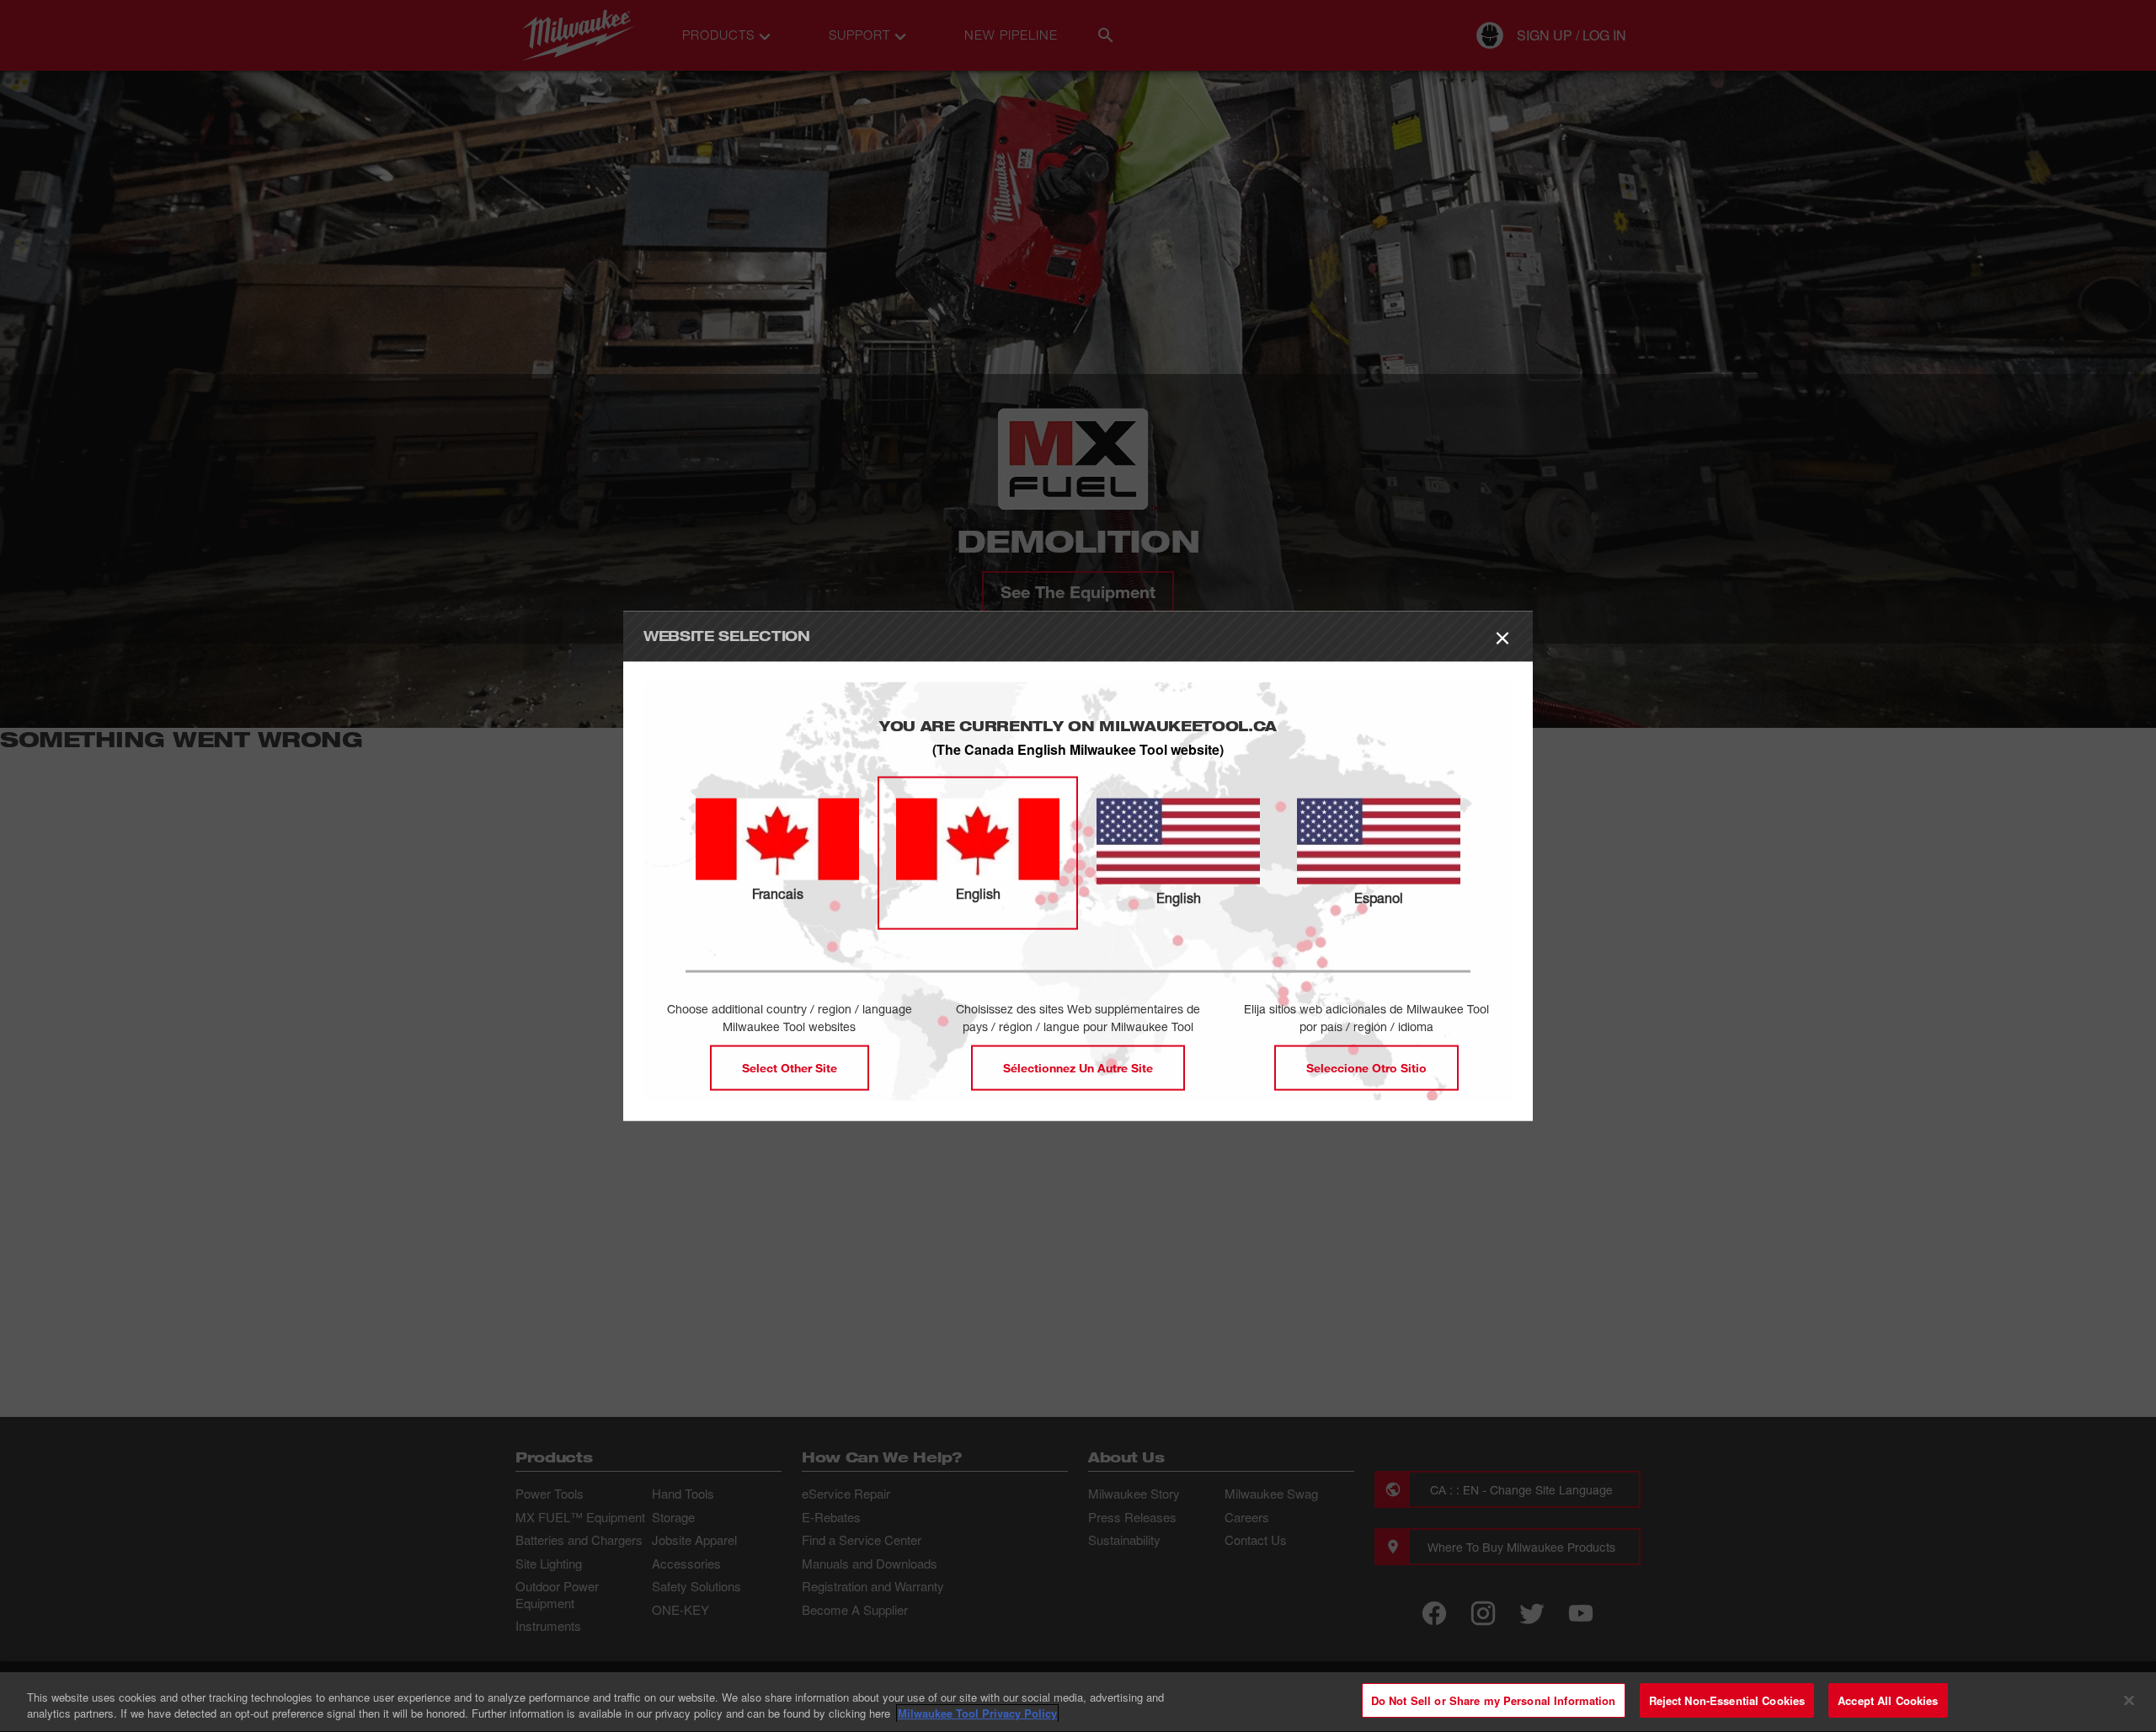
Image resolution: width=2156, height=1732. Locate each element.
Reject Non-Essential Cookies (1727, 1700)
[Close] (2129, 1700)
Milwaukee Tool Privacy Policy (977, 1714)
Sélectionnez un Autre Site (1078, 1067)
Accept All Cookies (1888, 1700)
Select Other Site (790, 1067)
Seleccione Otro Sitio (1366, 1067)
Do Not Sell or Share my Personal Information (1494, 1700)
